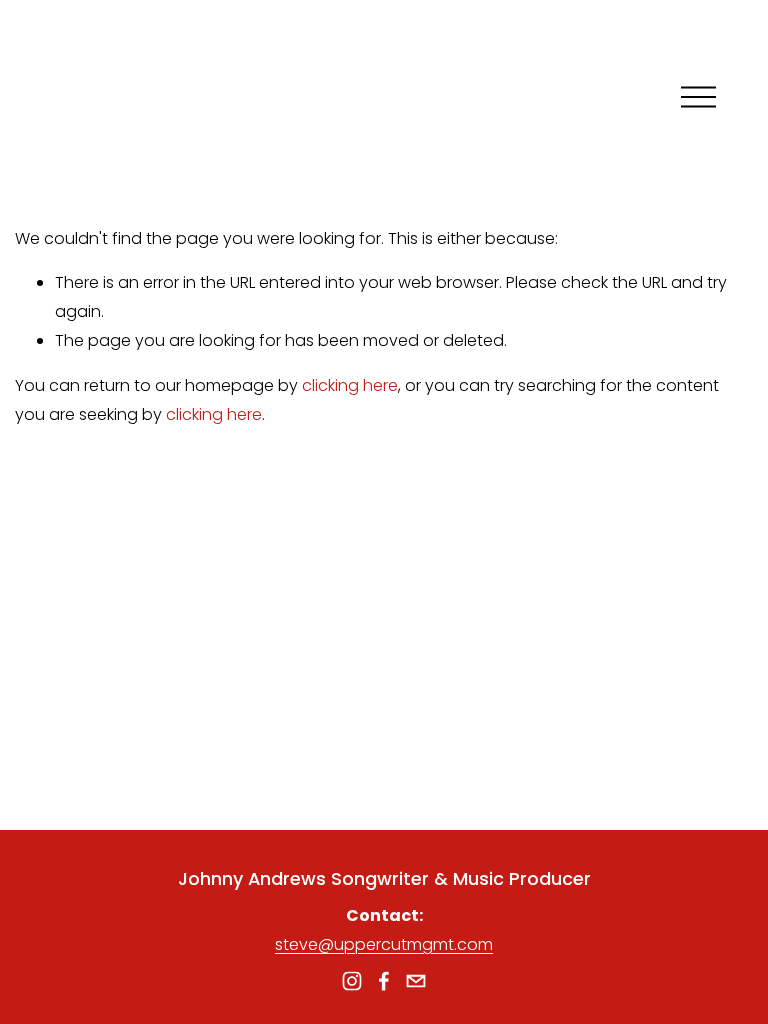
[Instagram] (352, 981)
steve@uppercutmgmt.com (384, 944)
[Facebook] (384, 981)
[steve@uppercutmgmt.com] (416, 981)
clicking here (350, 385)
